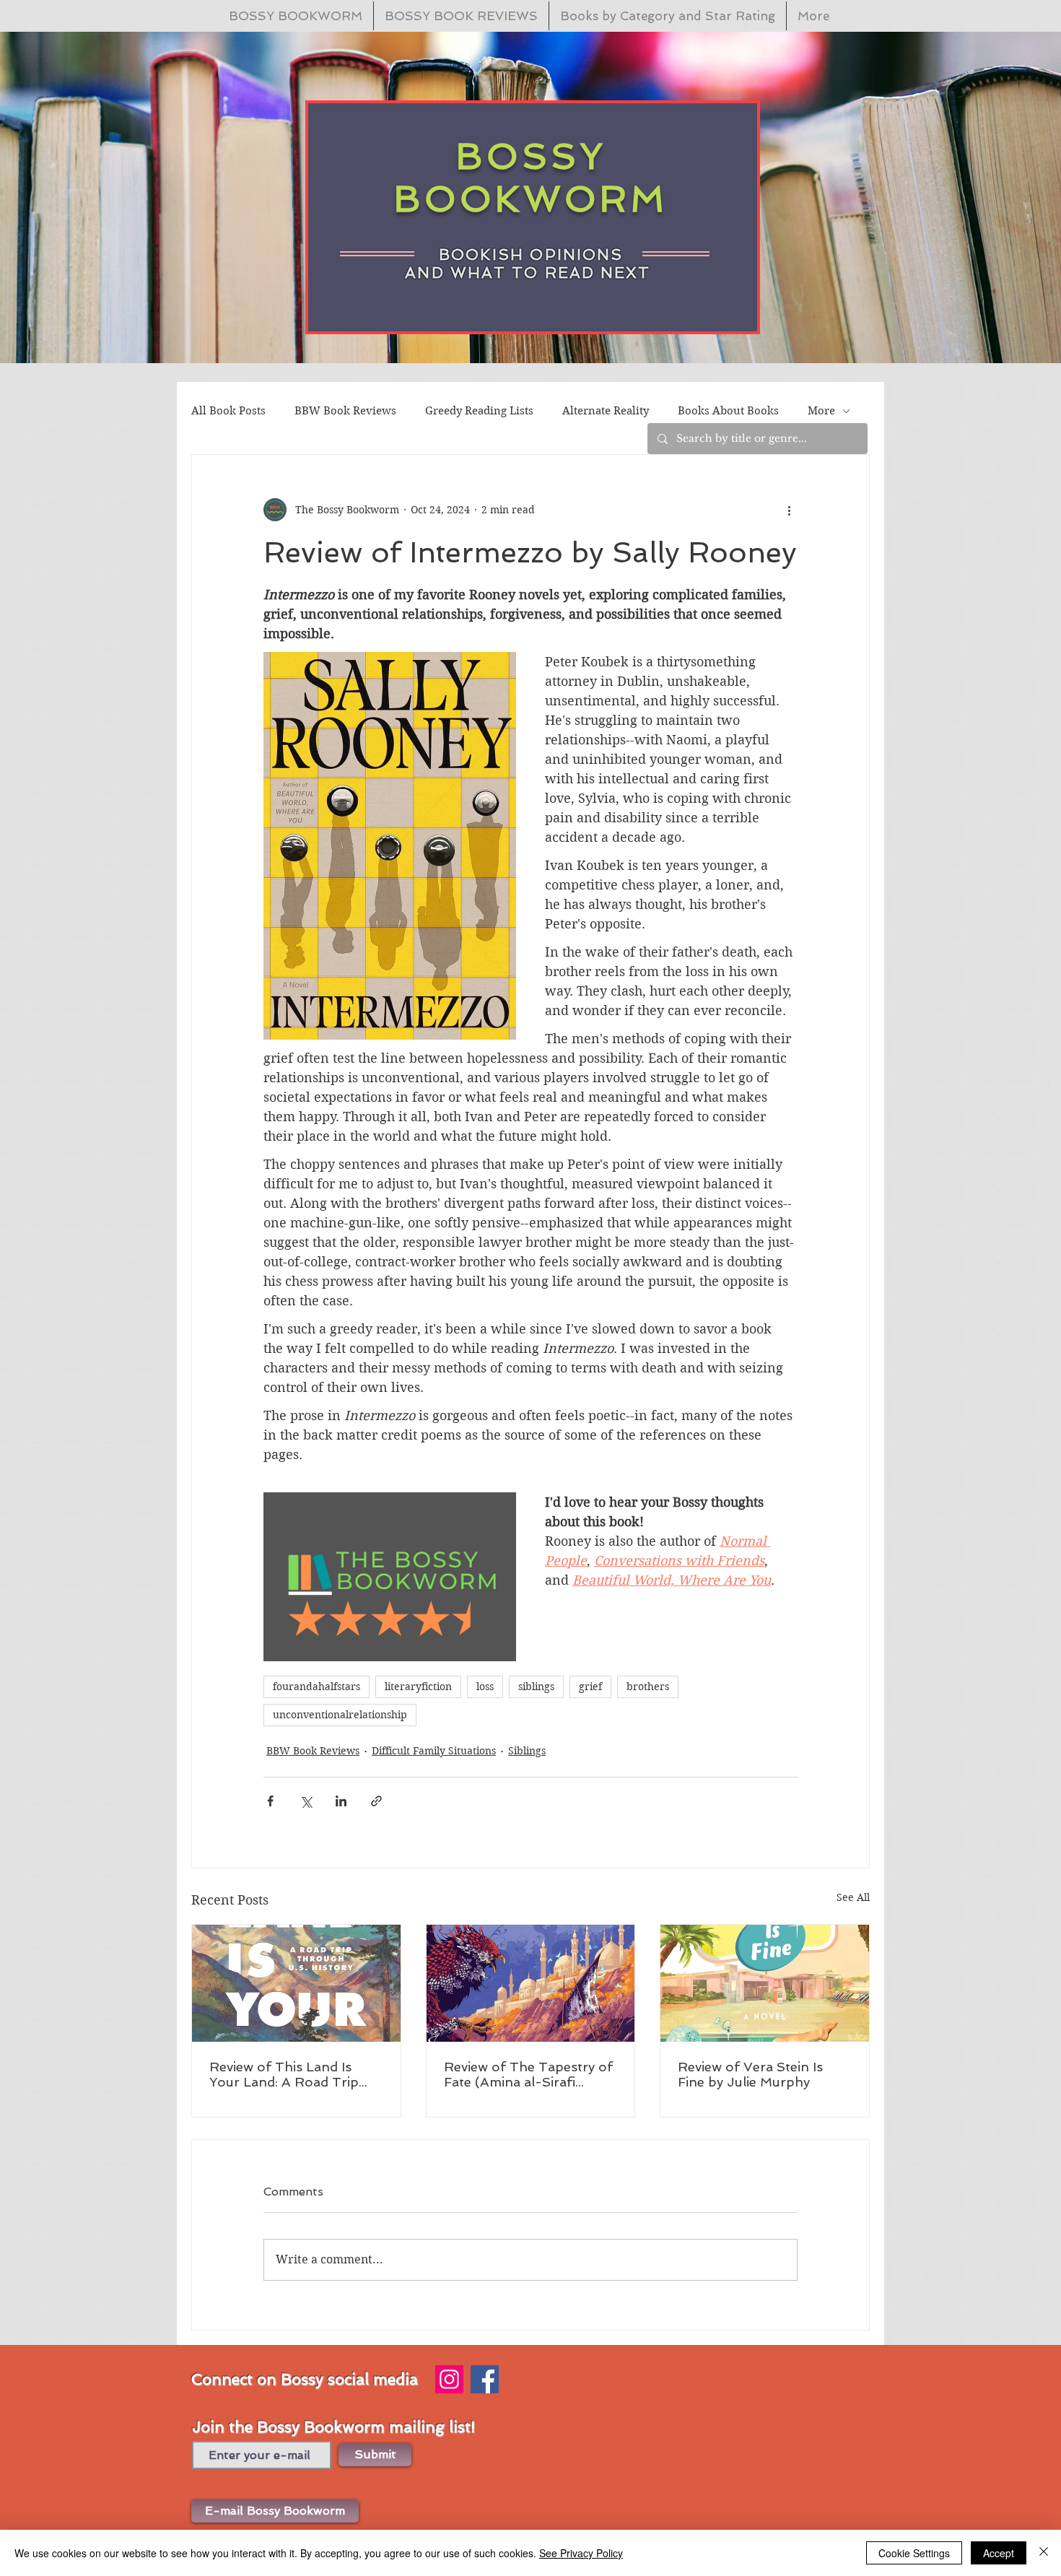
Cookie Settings (914, 2553)
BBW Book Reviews (345, 411)
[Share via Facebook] (270, 1801)
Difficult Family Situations (434, 1751)
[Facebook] (485, 2379)
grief (590, 1687)
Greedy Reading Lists (479, 411)
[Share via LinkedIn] (341, 1801)
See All (853, 1897)
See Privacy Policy (581, 2553)
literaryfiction (418, 1687)
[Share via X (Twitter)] (306, 1801)
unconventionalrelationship (340, 1715)
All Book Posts (228, 411)
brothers (648, 1687)
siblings (536, 1687)
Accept (999, 2553)
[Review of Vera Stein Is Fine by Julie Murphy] (765, 1983)
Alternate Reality (606, 411)
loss (485, 1687)
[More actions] (789, 510)
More (821, 411)
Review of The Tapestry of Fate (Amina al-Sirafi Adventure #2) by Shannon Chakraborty (528, 2074)
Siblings (527, 1751)
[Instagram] (449, 2379)
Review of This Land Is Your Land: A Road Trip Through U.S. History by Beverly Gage (286, 2074)
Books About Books (728, 411)
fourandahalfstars (316, 1687)
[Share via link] (376, 1801)
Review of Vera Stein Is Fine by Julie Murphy (750, 2074)
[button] (275, 2511)
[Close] (1044, 2553)
